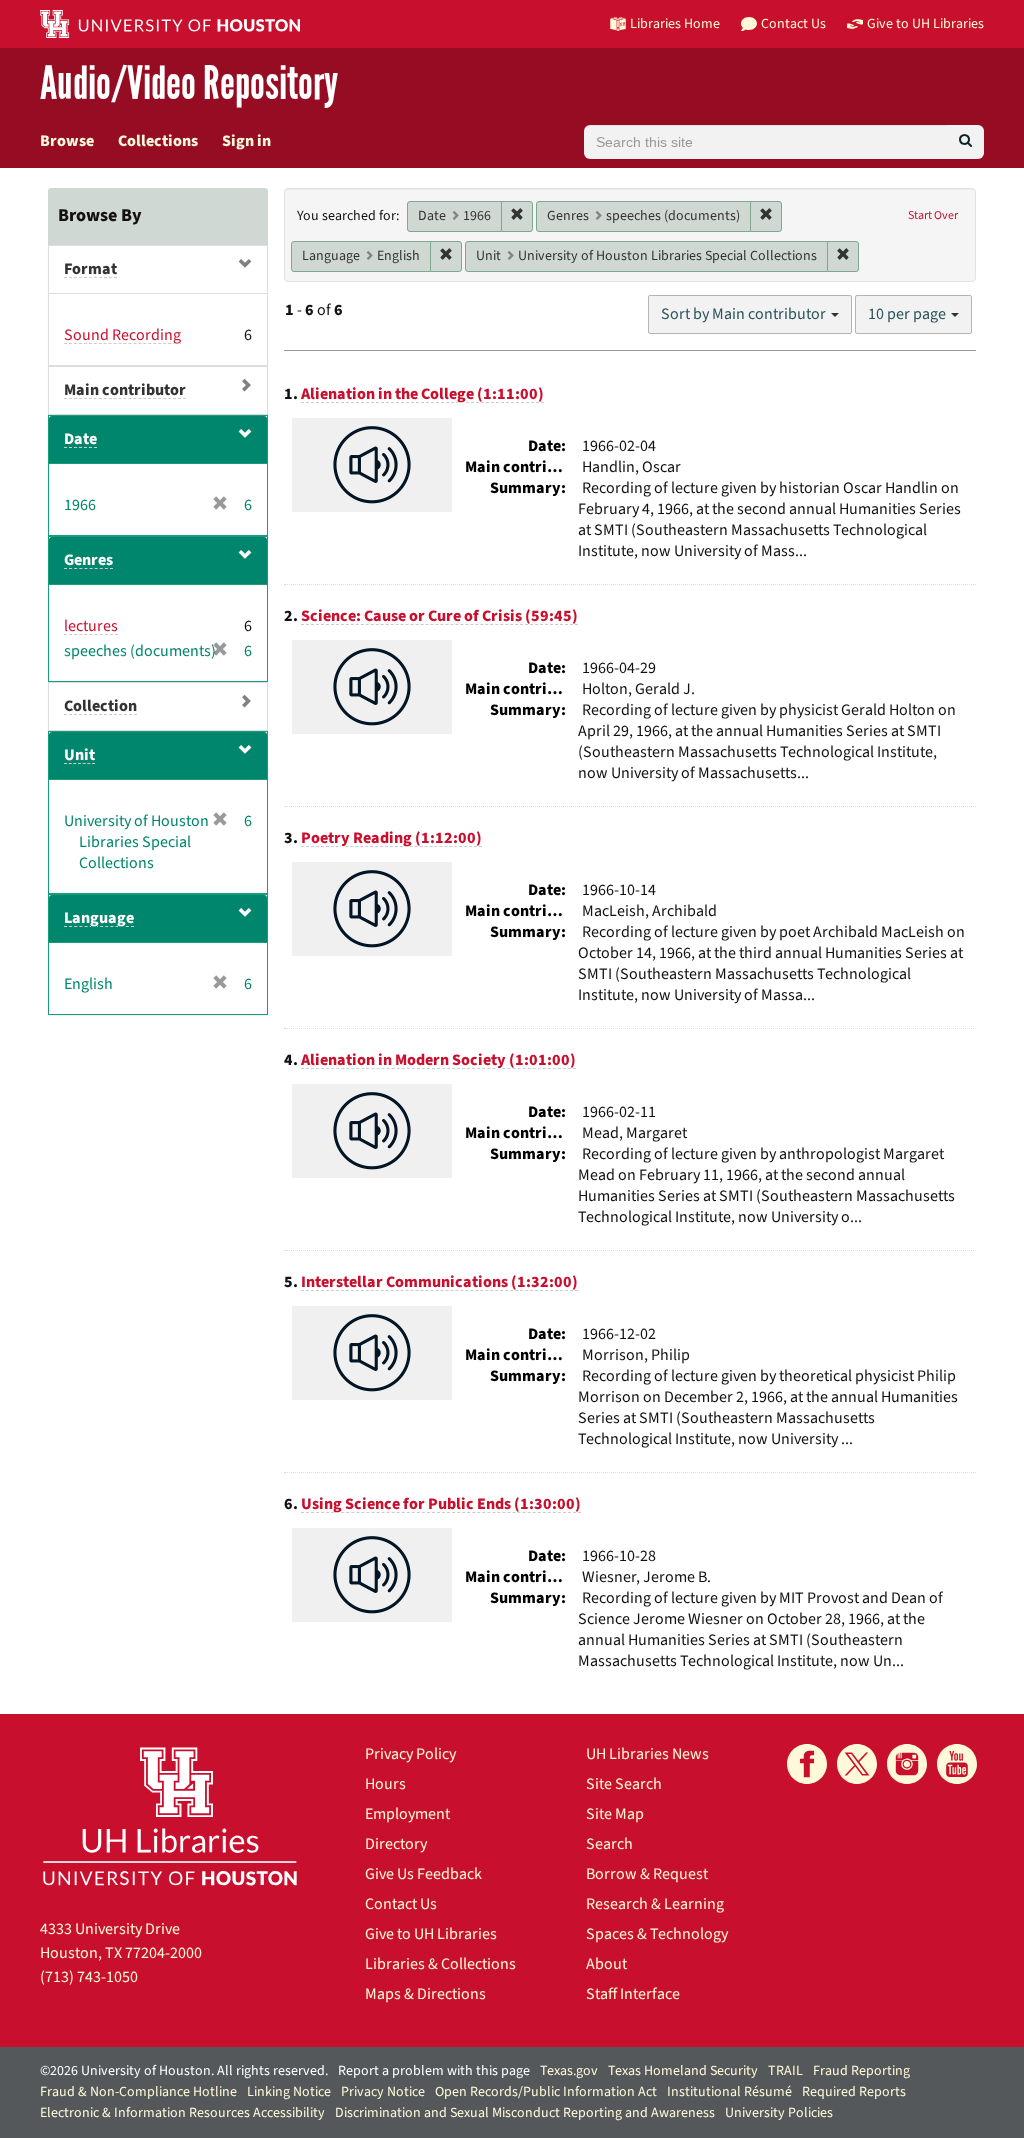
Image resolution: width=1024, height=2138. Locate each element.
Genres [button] (88, 560)
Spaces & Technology (657, 1934)
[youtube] (957, 1764)
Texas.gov (569, 2071)
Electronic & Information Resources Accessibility (182, 2113)
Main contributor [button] (125, 390)
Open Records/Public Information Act (546, 2092)
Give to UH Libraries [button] (925, 23)
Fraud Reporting (861, 2071)
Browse (67, 141)
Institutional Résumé (729, 2092)
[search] (965, 142)
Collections (158, 141)
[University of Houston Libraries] (170, 1815)
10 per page (908, 314)
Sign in (246, 141)
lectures (91, 626)
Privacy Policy (410, 1754)
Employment (407, 1814)
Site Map (615, 1814)
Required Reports (854, 2092)
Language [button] (99, 918)
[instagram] (907, 1764)
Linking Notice (289, 2092)
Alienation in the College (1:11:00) (422, 394)
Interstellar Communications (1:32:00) (439, 1282)
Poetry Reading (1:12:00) (391, 838)
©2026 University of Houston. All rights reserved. (184, 2071)
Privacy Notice (383, 2092)
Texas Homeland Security (683, 2071)
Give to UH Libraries (431, 1934)
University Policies (779, 2113)
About (606, 1964)
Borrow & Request (647, 1874)
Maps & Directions (425, 1994)
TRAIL (785, 2071)
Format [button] (90, 269)
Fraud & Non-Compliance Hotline (138, 2092)
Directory (396, 1844)
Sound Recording (122, 335)
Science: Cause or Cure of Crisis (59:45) (439, 616)
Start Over (933, 215)
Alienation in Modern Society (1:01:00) (438, 1060)
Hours (385, 1784)
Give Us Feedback (423, 1874)
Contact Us (401, 1904)
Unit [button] (79, 755)
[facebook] (807, 1764)
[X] (857, 1764)
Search (609, 1844)
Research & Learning (655, 1904)
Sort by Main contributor (745, 314)
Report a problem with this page (434, 2071)
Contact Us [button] (793, 23)
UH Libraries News (647, 1754)
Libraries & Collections (440, 1964)
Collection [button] (100, 706)
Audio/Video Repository (189, 84)
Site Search (624, 1784)
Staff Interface (633, 1994)
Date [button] (80, 439)
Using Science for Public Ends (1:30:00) (441, 1504)
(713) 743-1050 (89, 1977)
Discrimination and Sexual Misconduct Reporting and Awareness (525, 2113)
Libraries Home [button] (675, 23)
